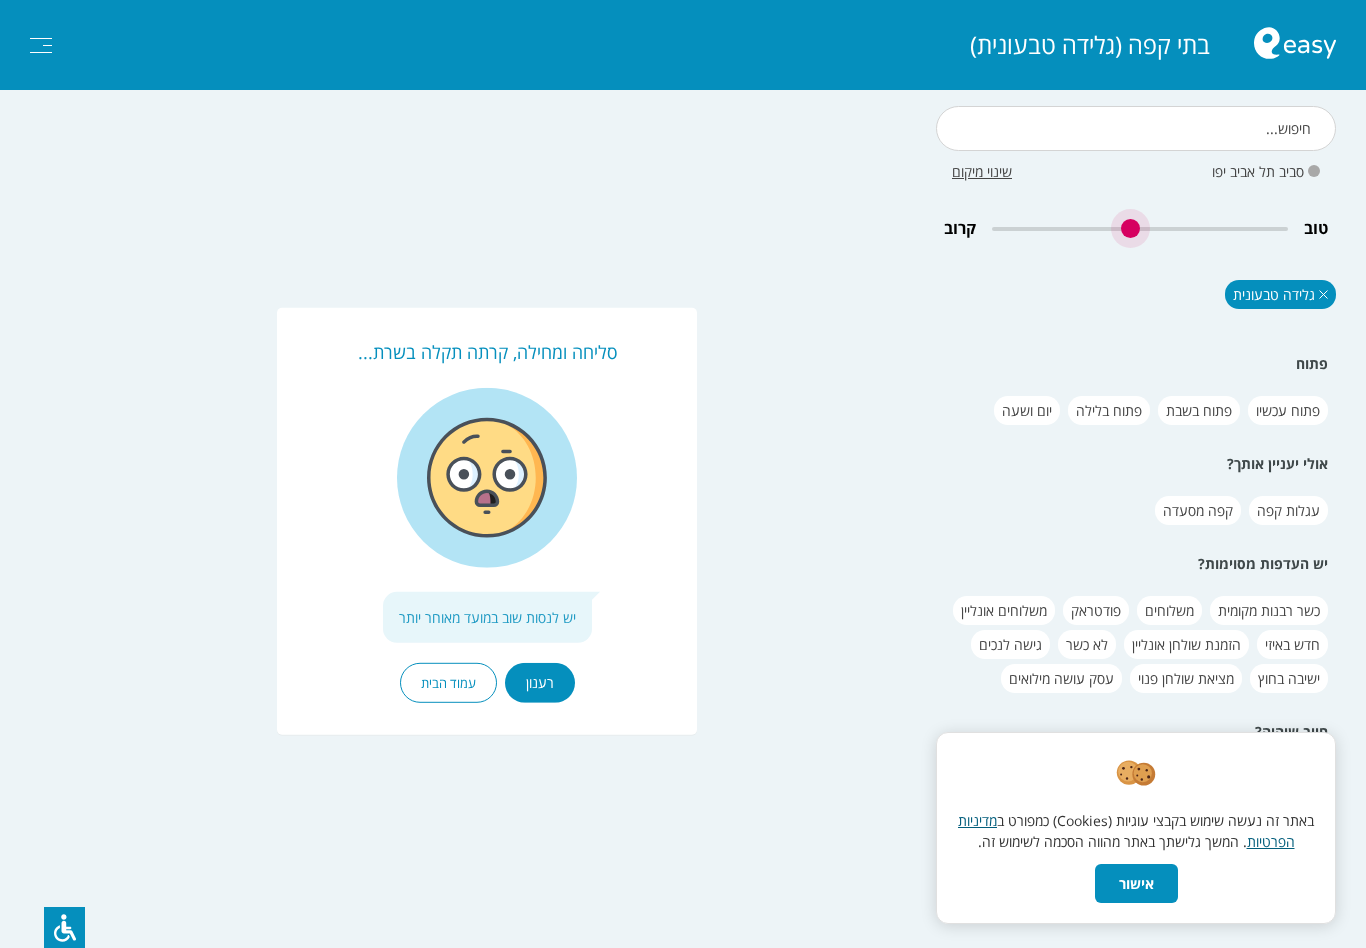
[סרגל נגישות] (64, 927)
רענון (540, 682)
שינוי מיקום (982, 171)
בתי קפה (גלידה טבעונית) (1090, 45)
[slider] (1140, 228)
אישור (1136, 883)
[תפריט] (41, 45)
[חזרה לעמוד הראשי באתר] (1295, 45)
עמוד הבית (448, 683)
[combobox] (1136, 128)
